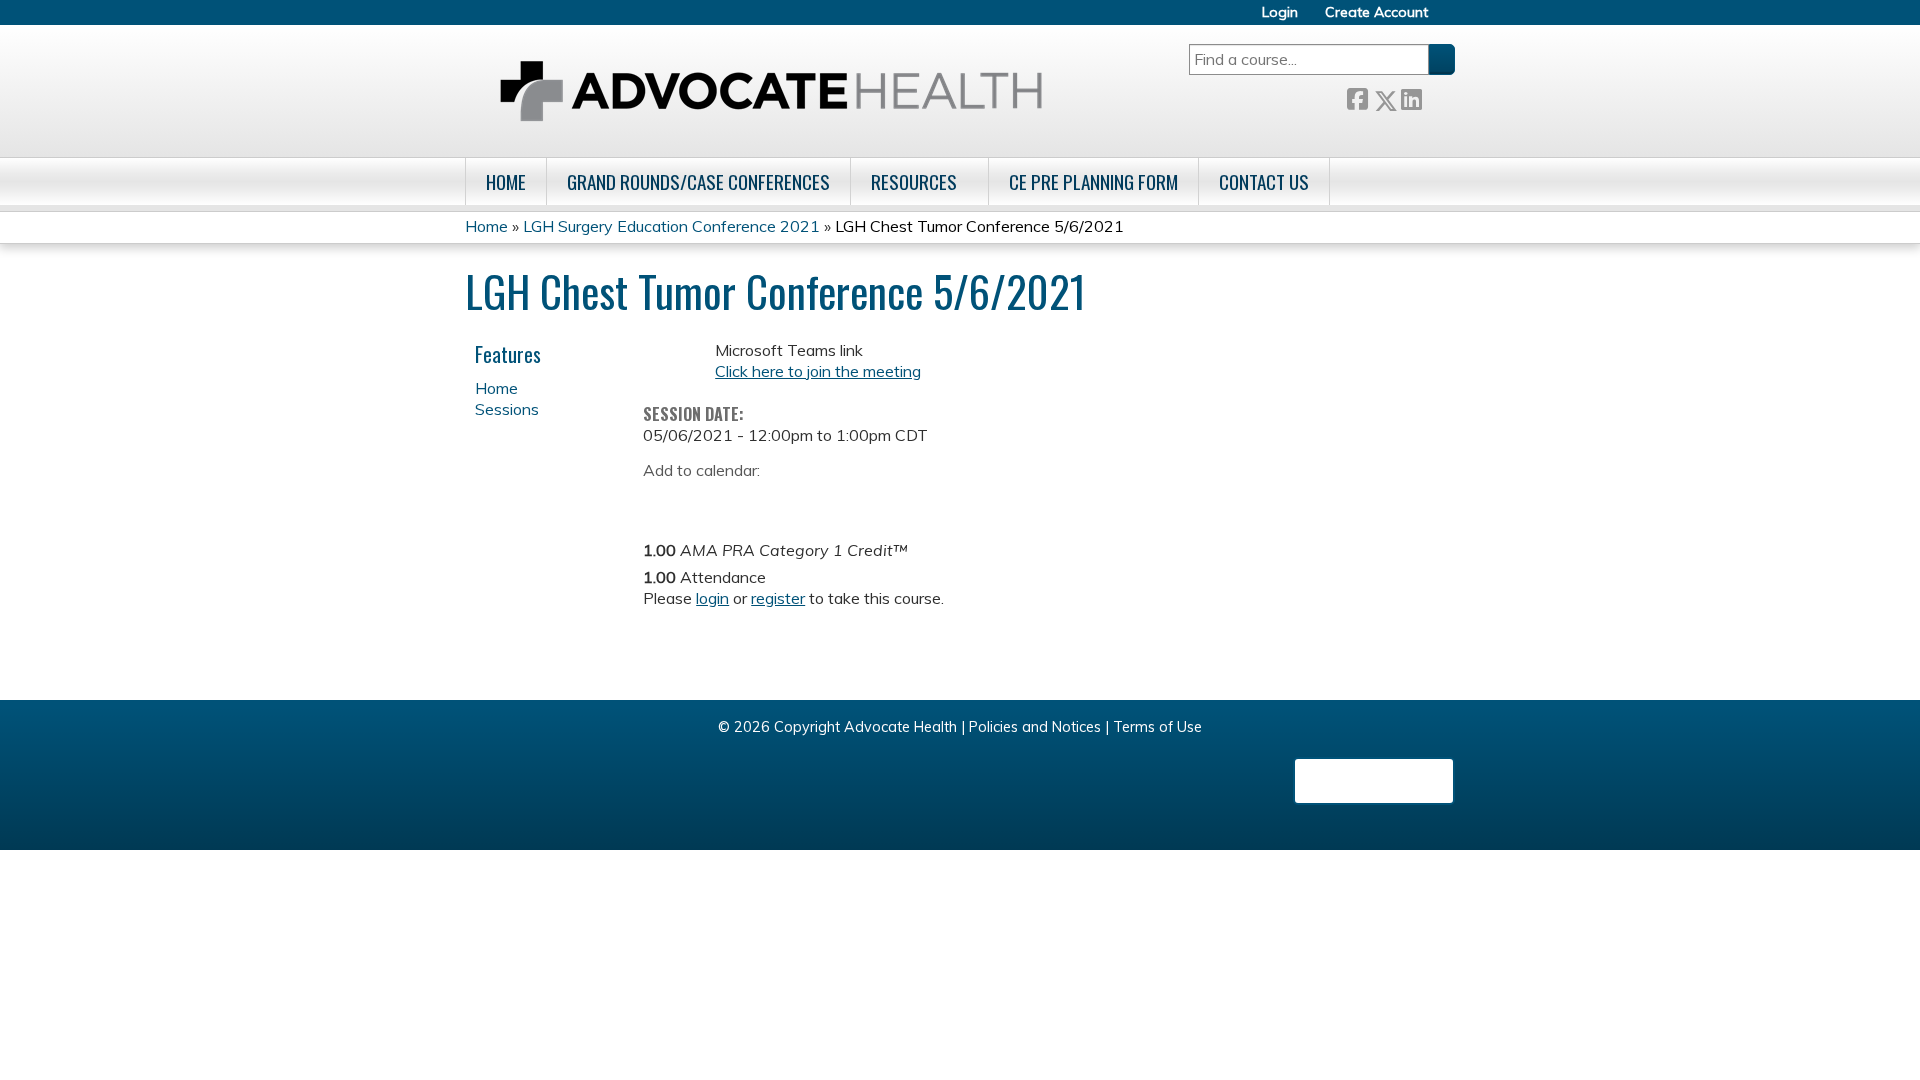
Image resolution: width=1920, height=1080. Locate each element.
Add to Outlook (801, 501)
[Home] (771, 91)
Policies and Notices (1035, 727)
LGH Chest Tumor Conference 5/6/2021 (979, 226)
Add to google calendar (663, 501)
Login (1280, 12)
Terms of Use (1157, 727)
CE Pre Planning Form (1093, 181)
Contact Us (1264, 181)
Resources (914, 181)
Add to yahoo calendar (708, 501)
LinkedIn (1411, 95)
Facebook (1357, 96)
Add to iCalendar (753, 500)
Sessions (507, 409)
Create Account (1376, 12)
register (778, 598)
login (712, 598)
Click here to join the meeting (818, 371)
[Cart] (1449, 19)
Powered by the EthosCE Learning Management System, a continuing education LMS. (1374, 781)
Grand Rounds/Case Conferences (698, 181)
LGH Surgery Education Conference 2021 (671, 226)
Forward (1438, 95)
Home (506, 181)
